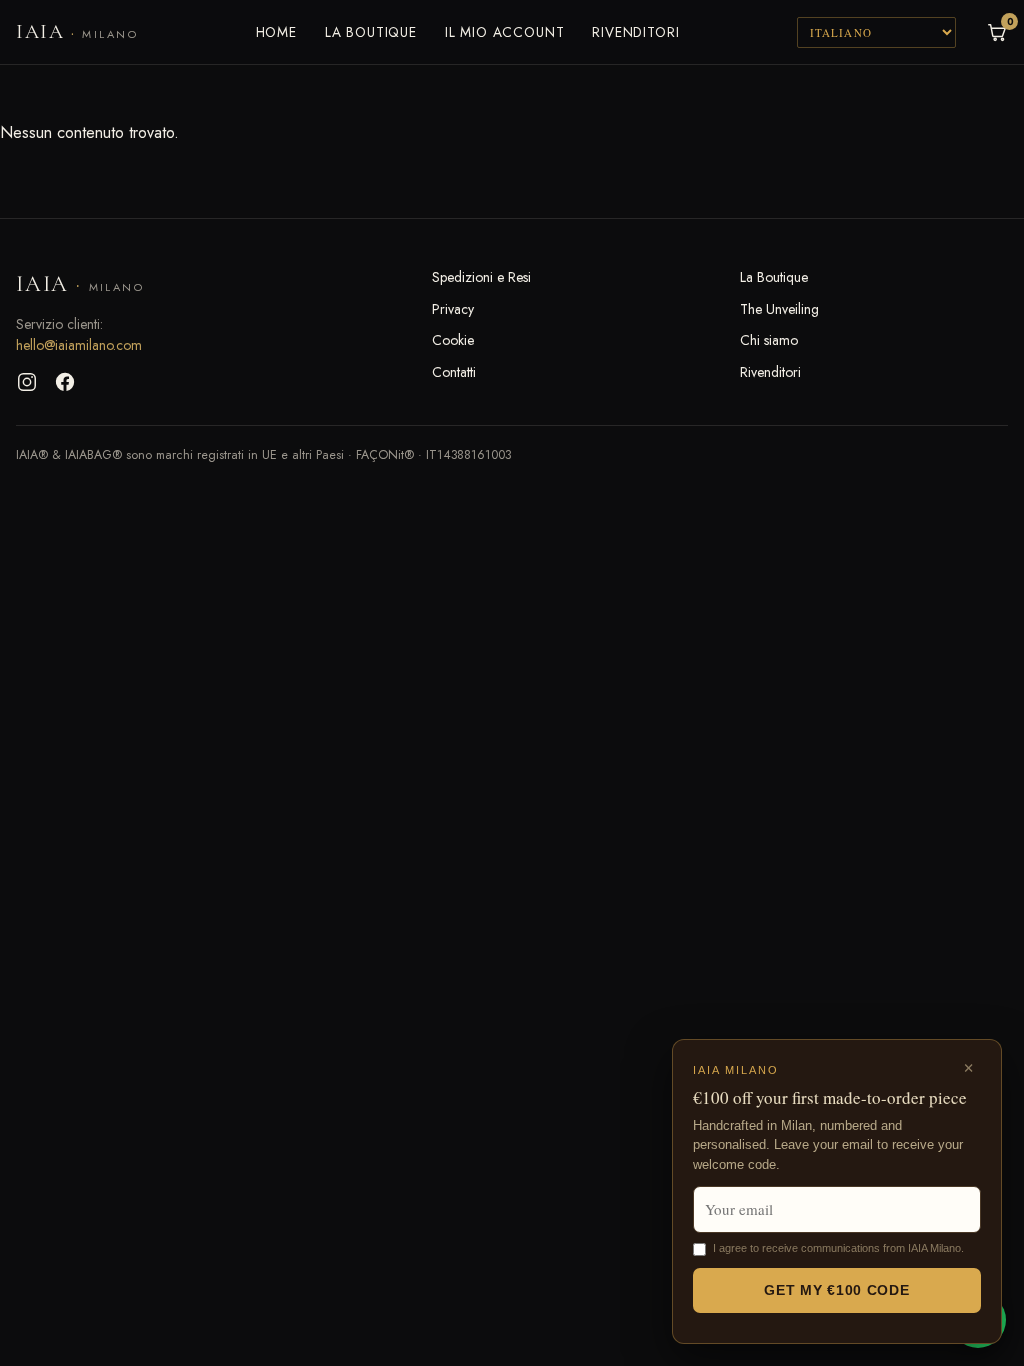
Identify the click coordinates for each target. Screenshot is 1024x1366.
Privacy (453, 309)
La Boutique (371, 32)
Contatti (454, 372)
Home (276, 32)
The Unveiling (779, 309)
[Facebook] (65, 382)
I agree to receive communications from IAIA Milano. (838, 1248)
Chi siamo (769, 340)
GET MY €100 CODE (836, 1290)
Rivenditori (635, 32)
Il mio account (504, 32)
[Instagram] (27, 382)
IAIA (77, 32)
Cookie (453, 340)
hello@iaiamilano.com (79, 345)
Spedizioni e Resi (481, 277)
